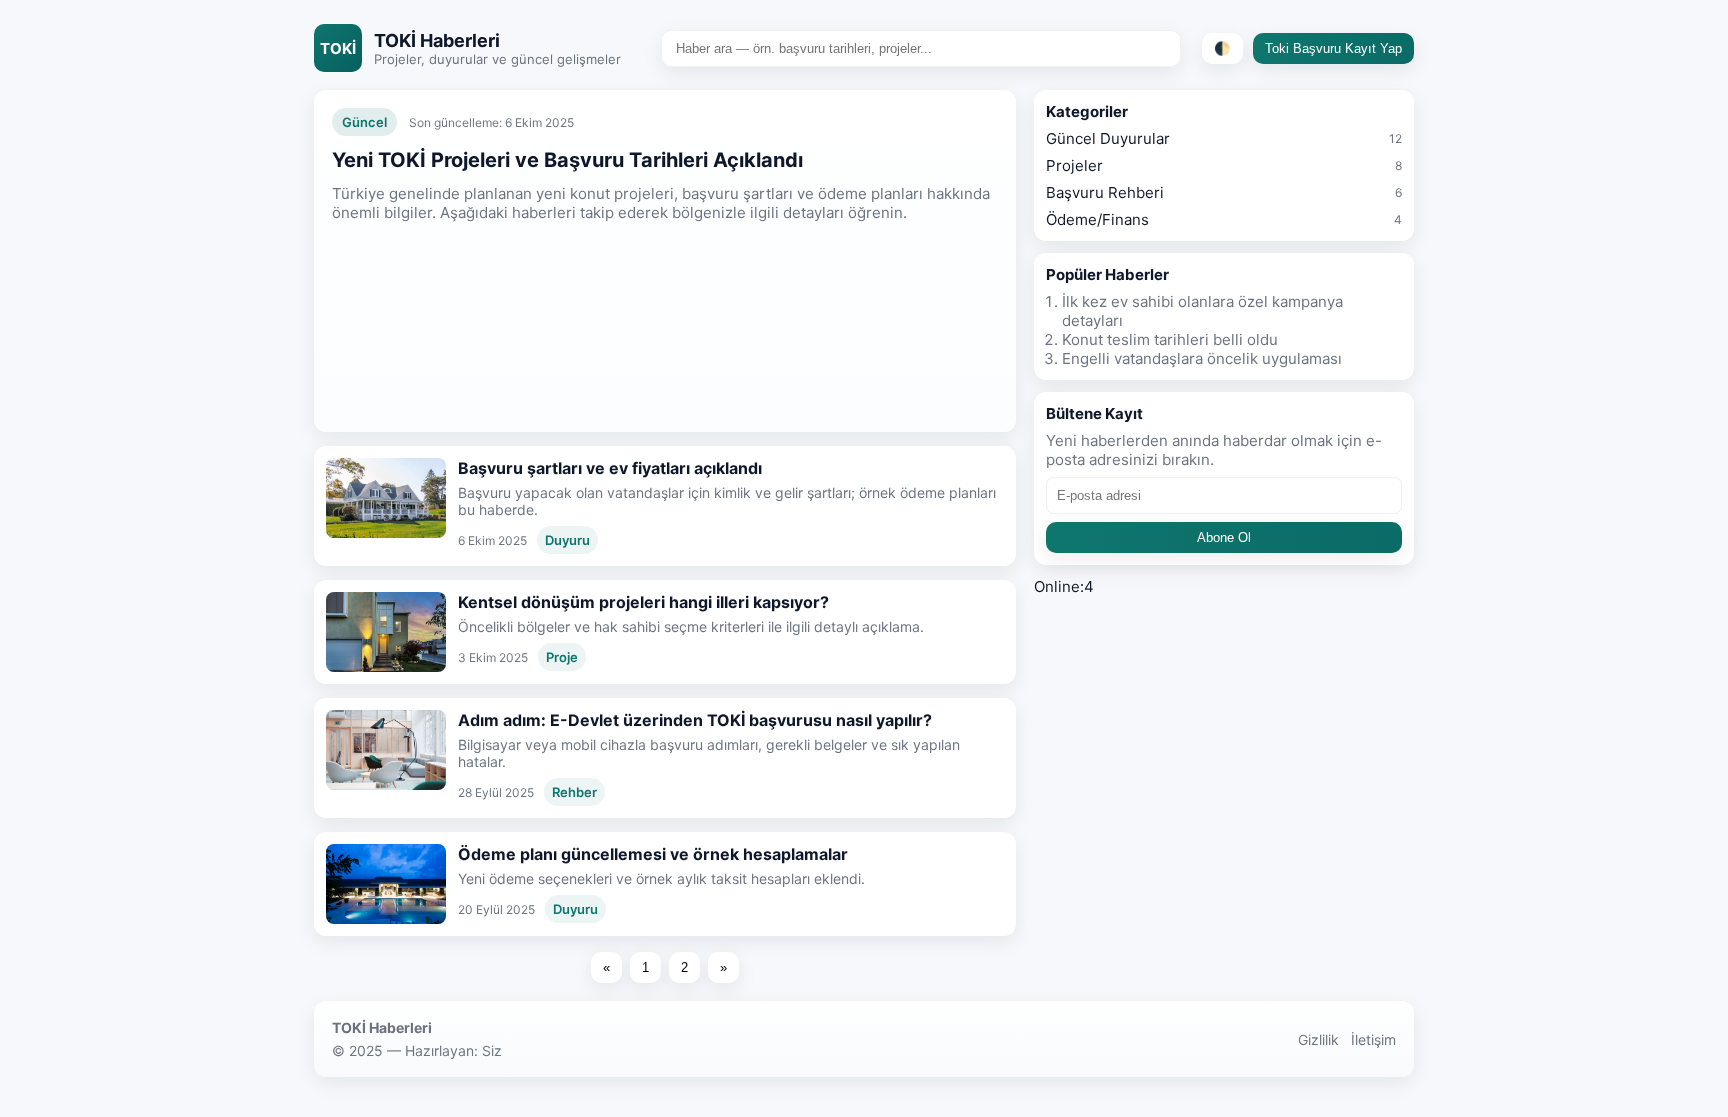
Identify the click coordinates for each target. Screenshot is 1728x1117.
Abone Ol (1224, 537)
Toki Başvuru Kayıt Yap (1333, 48)
